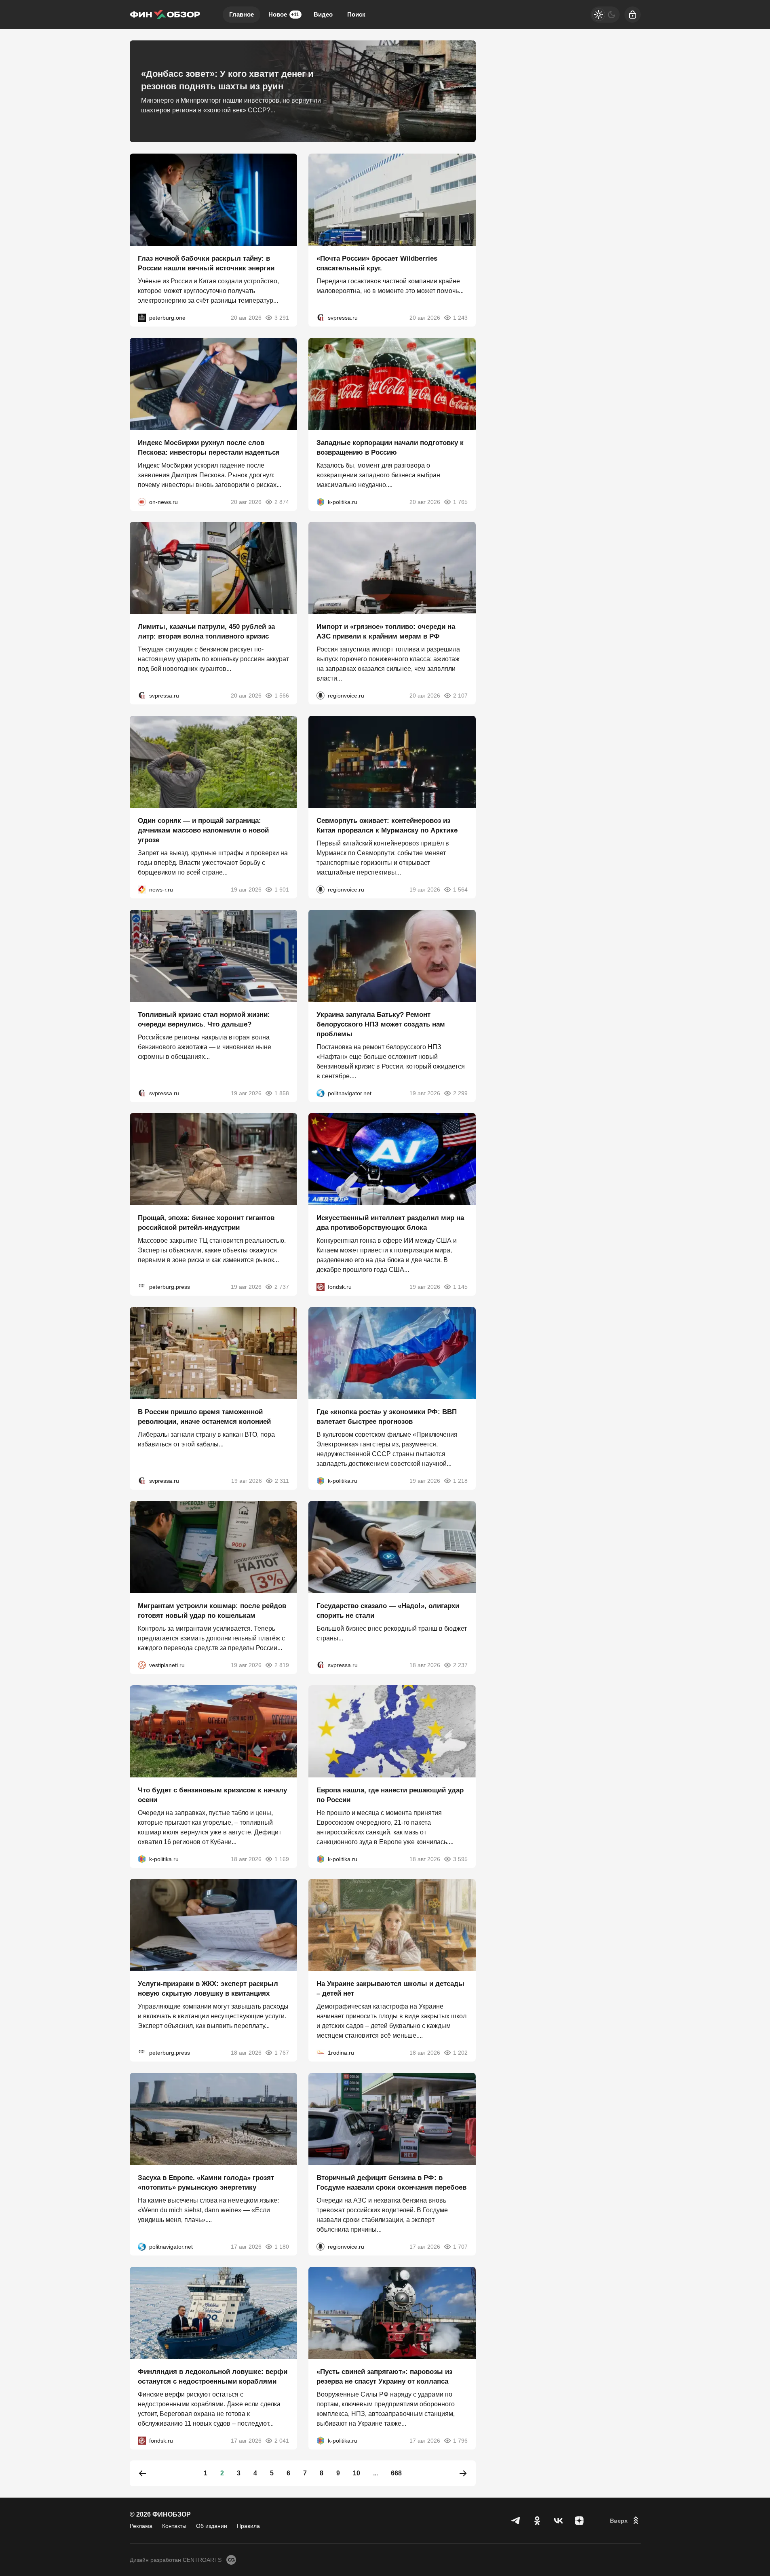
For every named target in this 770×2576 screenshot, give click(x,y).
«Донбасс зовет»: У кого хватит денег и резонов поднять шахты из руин (227, 80)
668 (396, 2473)
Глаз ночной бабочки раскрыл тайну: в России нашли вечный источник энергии (206, 263)
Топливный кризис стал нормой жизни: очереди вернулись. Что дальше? (204, 1019)
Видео (323, 14)
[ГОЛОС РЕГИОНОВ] (321, 696)
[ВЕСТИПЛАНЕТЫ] (142, 1665)
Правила (248, 2526)
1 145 (460, 1287)
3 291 (282, 318)
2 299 (460, 1093)
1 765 (460, 502)
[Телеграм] (516, 2521)
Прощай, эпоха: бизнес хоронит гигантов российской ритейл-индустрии (206, 1223)
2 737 (282, 1287)
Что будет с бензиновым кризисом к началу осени (212, 1795)
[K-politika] (321, 502)
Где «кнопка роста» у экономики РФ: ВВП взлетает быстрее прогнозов (387, 1417)
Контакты (174, 2526)
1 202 (460, 2053)
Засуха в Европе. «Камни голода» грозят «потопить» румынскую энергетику (206, 2183)
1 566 (282, 696)
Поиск (356, 14)
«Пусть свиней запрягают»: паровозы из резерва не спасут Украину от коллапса (384, 2376)
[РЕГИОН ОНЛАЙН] (142, 890)
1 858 (282, 1093)
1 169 (282, 1859)
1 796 (460, 2440)
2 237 (460, 1665)
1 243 (460, 318)
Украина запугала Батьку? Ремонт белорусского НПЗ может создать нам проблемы (381, 1024)
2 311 (282, 1481)
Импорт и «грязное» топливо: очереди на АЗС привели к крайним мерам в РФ (386, 631)
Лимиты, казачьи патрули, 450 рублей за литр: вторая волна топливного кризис (206, 631)
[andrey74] (321, 2053)
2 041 (282, 2440)
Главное (242, 14)
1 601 (282, 890)
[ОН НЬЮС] (142, 502)
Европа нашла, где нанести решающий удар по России (390, 1795)
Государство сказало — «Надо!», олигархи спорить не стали (388, 1611)
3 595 (460, 1859)
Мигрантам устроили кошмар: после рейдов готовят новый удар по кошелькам (212, 1611)
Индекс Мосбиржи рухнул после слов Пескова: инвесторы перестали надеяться (209, 447)
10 (357, 2473)
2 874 (282, 502)
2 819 (282, 1665)
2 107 (460, 696)
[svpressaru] (321, 318)
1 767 (282, 2053)
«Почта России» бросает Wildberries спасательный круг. (377, 263)
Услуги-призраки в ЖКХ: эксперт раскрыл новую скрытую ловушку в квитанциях (208, 1989)
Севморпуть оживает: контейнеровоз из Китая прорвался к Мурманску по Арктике (387, 825)
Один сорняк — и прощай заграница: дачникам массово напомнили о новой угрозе (203, 830)
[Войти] (633, 15)
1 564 (460, 890)
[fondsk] (321, 1287)
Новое (284, 14)
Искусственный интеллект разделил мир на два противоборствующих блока (390, 1223)
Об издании (212, 2526)
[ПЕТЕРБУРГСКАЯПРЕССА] (142, 1287)
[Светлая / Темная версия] (605, 15)
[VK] (558, 2521)
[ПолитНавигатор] (321, 1093)
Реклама (141, 2526)
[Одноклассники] (537, 2521)
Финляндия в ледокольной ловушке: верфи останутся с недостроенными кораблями (213, 2376)
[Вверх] (625, 2521)
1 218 (460, 1481)
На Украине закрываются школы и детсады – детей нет (390, 1989)
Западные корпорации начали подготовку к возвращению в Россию (390, 447)
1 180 (282, 2247)
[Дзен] (579, 2521)
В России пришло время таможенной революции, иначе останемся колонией (204, 1417)
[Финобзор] (165, 15)
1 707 (460, 2247)
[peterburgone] (142, 318)
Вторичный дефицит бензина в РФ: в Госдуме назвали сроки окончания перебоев (391, 2183)
